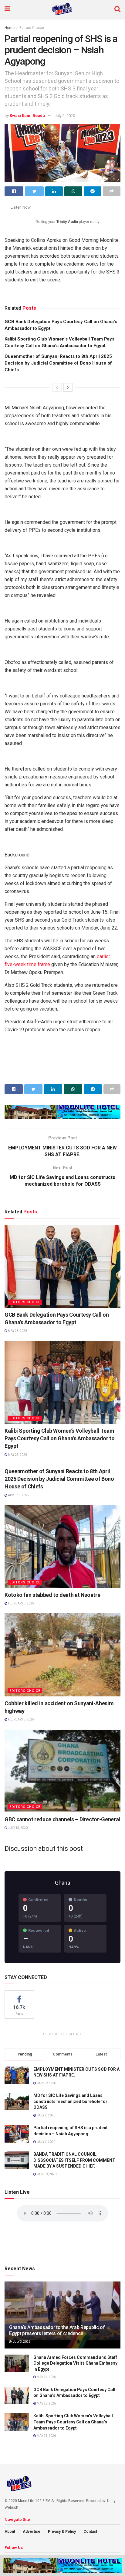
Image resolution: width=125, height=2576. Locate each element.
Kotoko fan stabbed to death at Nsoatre (52, 1595)
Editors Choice (32, 28)
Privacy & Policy (62, 2532)
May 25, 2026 (17, 1331)
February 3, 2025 (21, 1603)
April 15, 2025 (18, 1495)
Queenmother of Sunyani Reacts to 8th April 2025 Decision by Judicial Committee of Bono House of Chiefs (58, 363)
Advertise (32, 2532)
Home (10, 28)
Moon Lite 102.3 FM (34, 2501)
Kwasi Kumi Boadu (27, 116)
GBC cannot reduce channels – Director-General (62, 1819)
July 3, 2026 (21, 2342)
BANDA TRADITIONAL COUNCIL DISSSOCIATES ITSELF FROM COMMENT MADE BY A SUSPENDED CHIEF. (74, 2160)
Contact (90, 2532)
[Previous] (57, 387)
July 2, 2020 (65, 116)
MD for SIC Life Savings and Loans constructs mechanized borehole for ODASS (70, 2101)
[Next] (68, 387)
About (10, 2532)
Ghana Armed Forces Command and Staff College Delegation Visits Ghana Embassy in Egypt (75, 2363)
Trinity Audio (67, 222)
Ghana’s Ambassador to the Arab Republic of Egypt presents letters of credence (57, 2331)
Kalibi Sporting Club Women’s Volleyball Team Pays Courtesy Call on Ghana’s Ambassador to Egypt (60, 1438)
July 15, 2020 (17, 1828)
